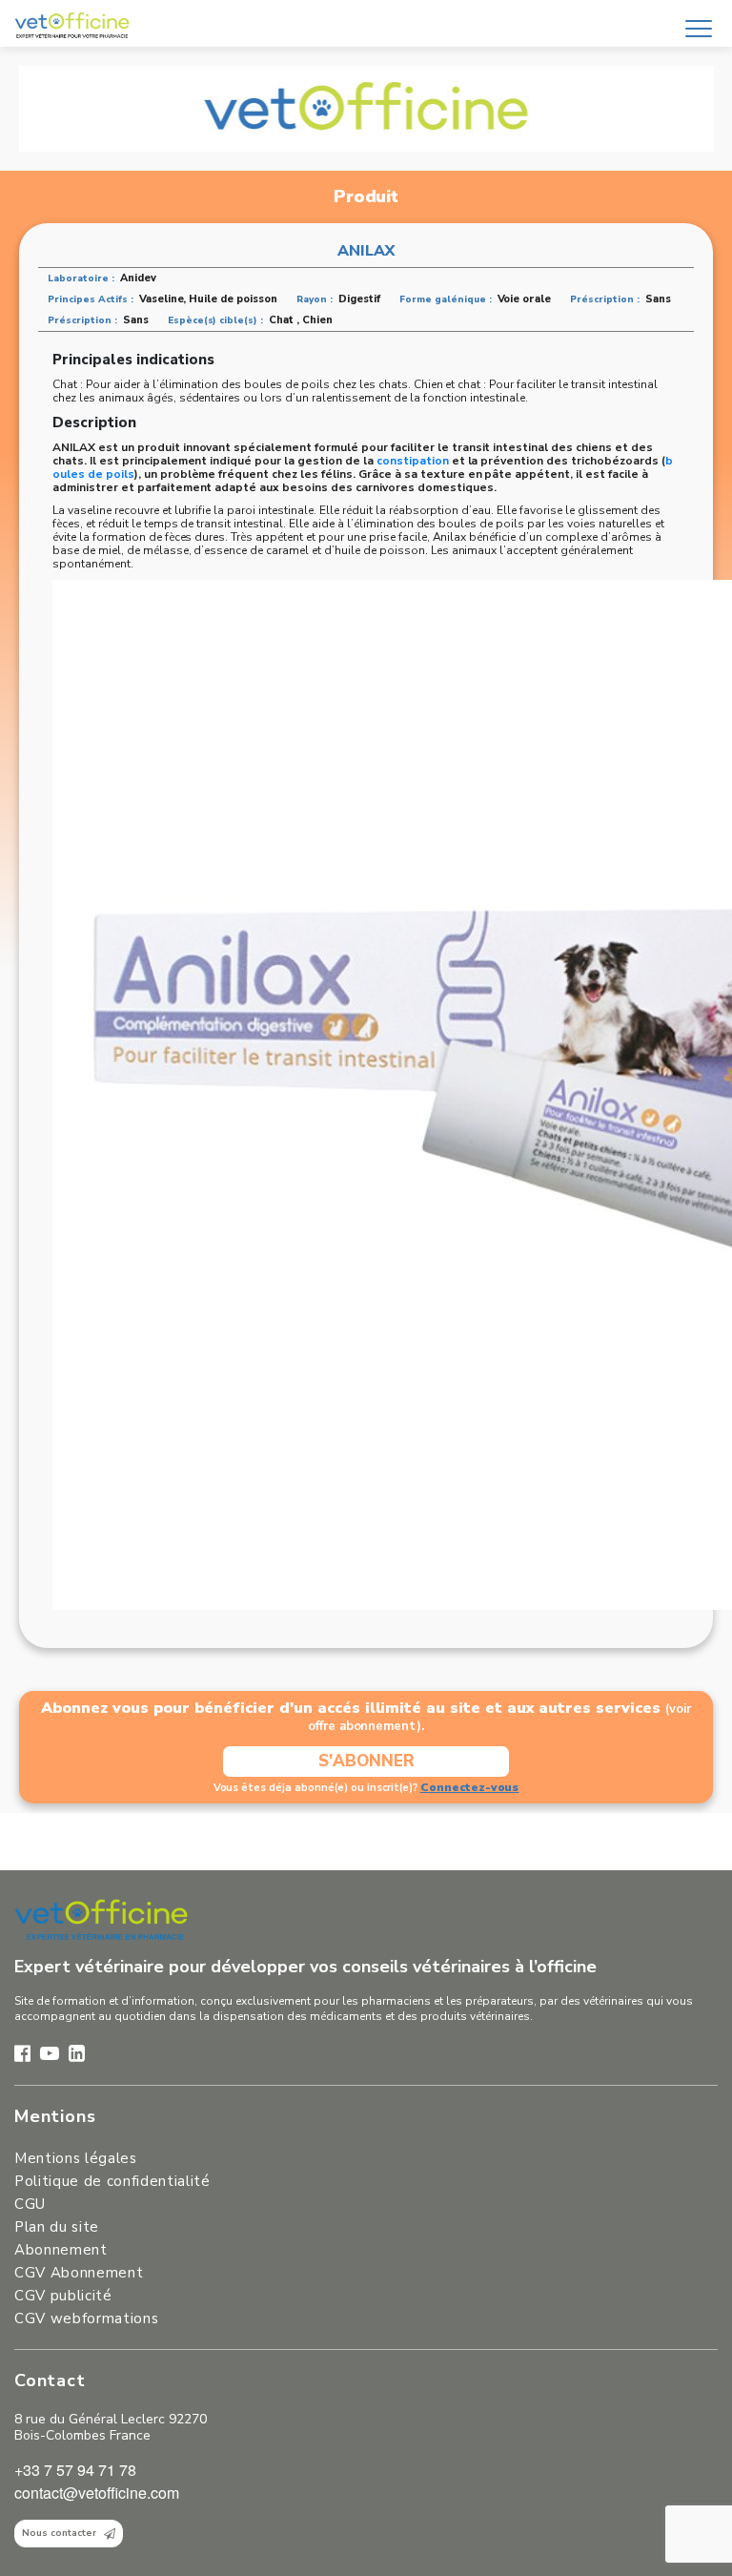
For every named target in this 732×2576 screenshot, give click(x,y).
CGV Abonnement (79, 2273)
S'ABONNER (366, 1761)
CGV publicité (63, 2296)
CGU (30, 2204)
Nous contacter (59, 2533)
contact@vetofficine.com (97, 2493)
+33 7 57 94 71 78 (75, 2470)
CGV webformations (86, 2318)
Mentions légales (76, 2158)
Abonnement (61, 2250)
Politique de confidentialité (112, 2181)
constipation (414, 461)
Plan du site (57, 2227)
